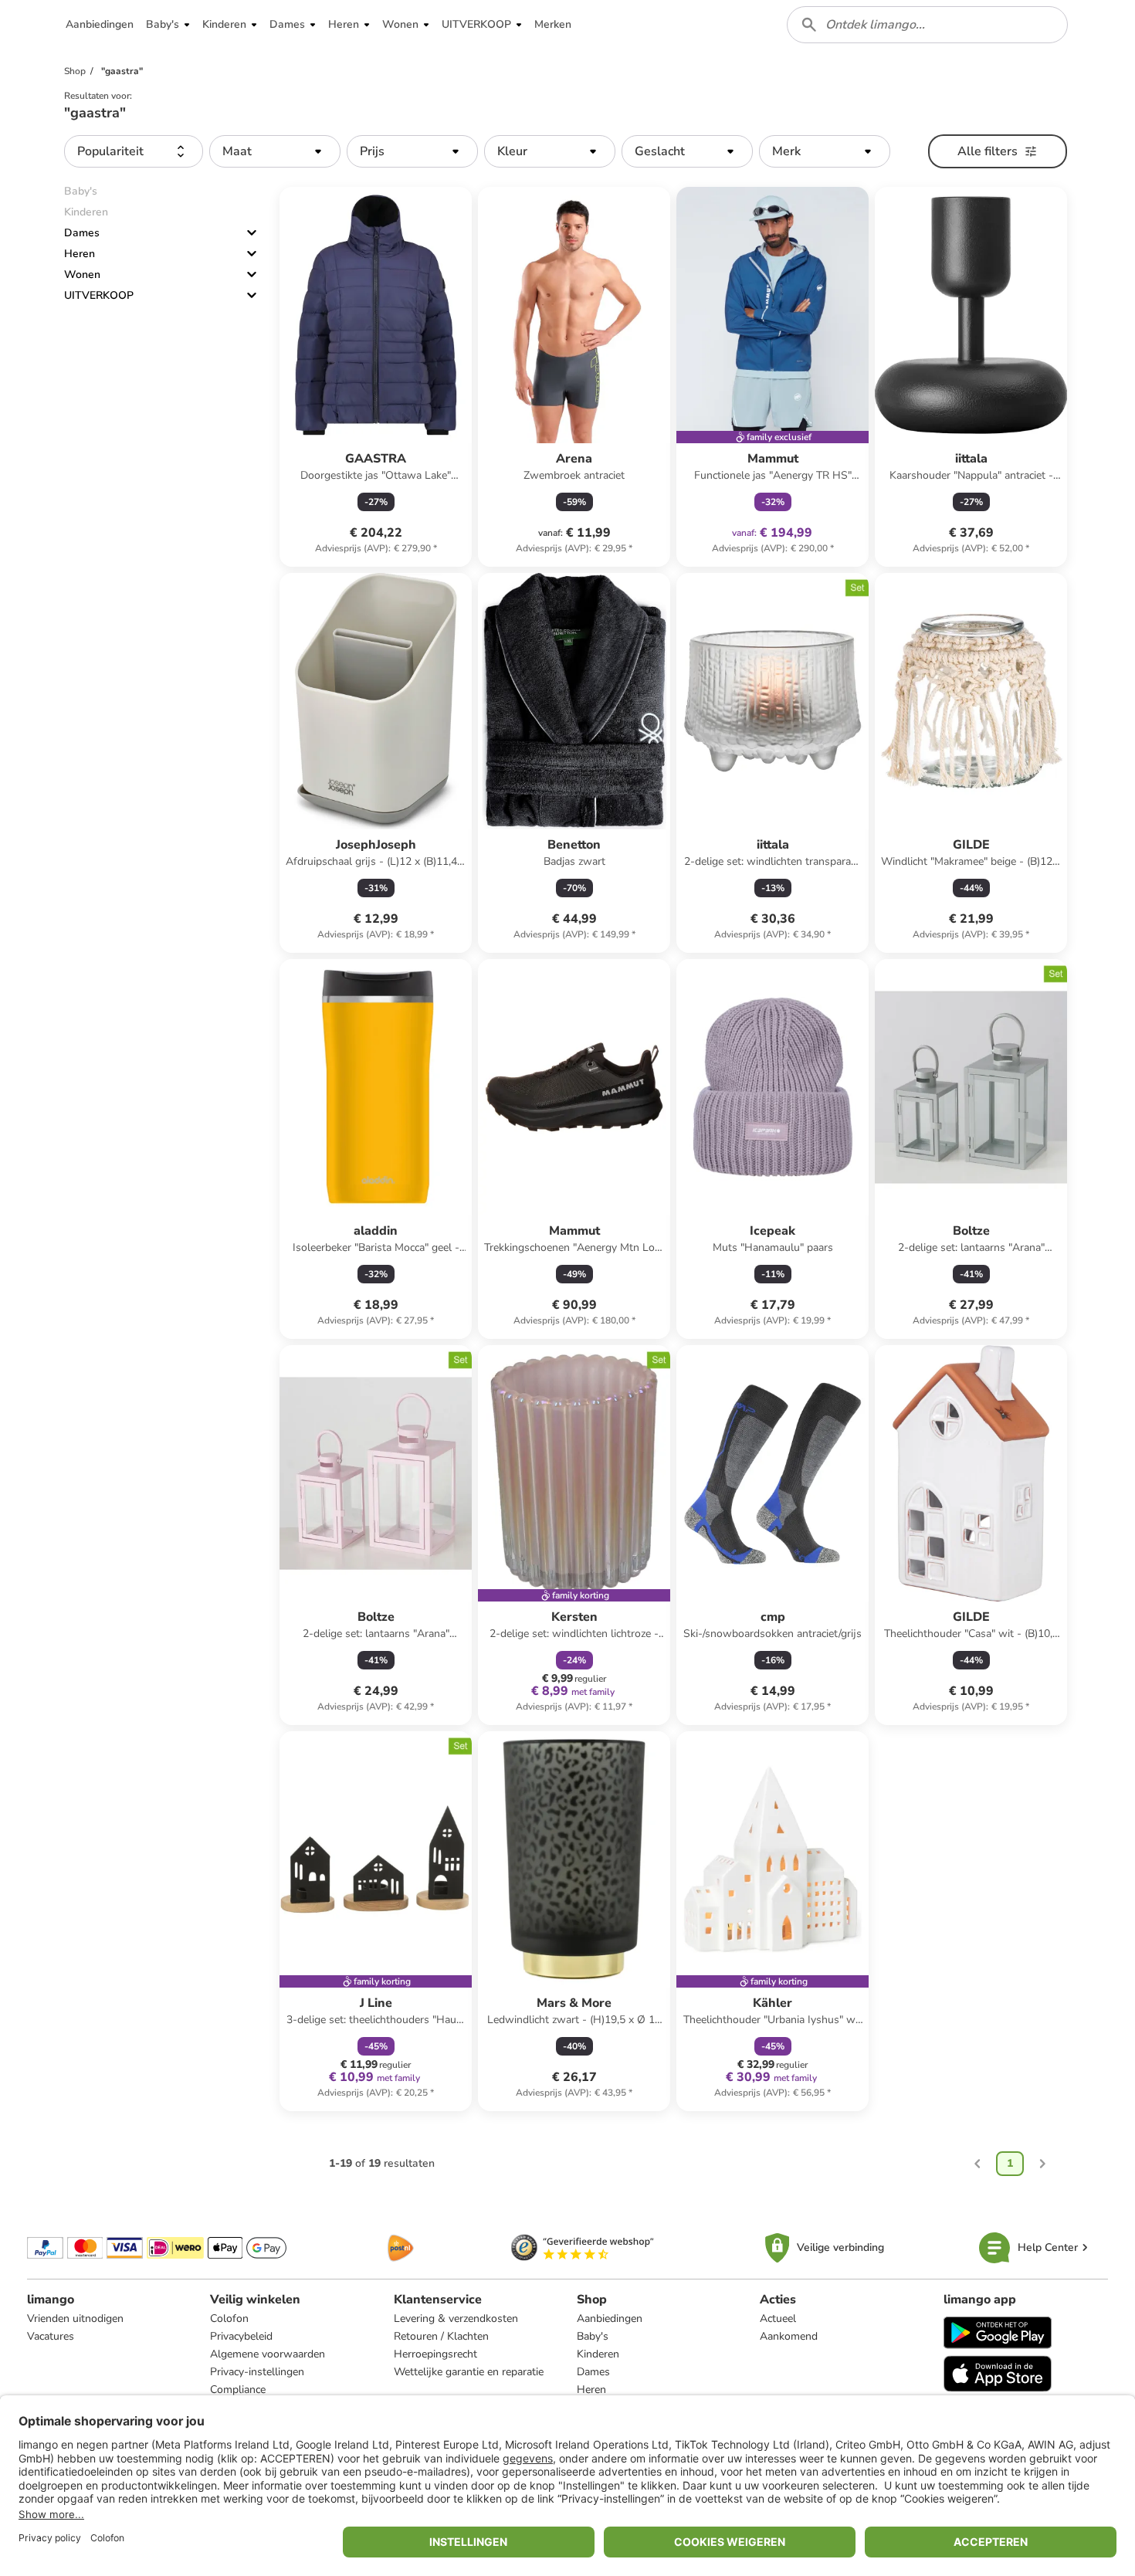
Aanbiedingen (610, 2318)
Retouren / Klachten (441, 2336)
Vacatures (51, 2336)
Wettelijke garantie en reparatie (469, 2372)
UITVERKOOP (99, 295)
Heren (80, 254)
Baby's (593, 2336)
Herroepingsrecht (435, 2354)
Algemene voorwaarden (268, 2354)
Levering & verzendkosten (456, 2318)
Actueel (778, 2318)
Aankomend (789, 2336)
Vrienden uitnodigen (75, 2318)
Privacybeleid (241, 2336)
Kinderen (598, 2354)
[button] (100, 25)
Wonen (82, 275)
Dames (82, 233)
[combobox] (927, 25)
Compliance (238, 2390)
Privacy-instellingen (257, 2372)
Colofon (229, 2318)
